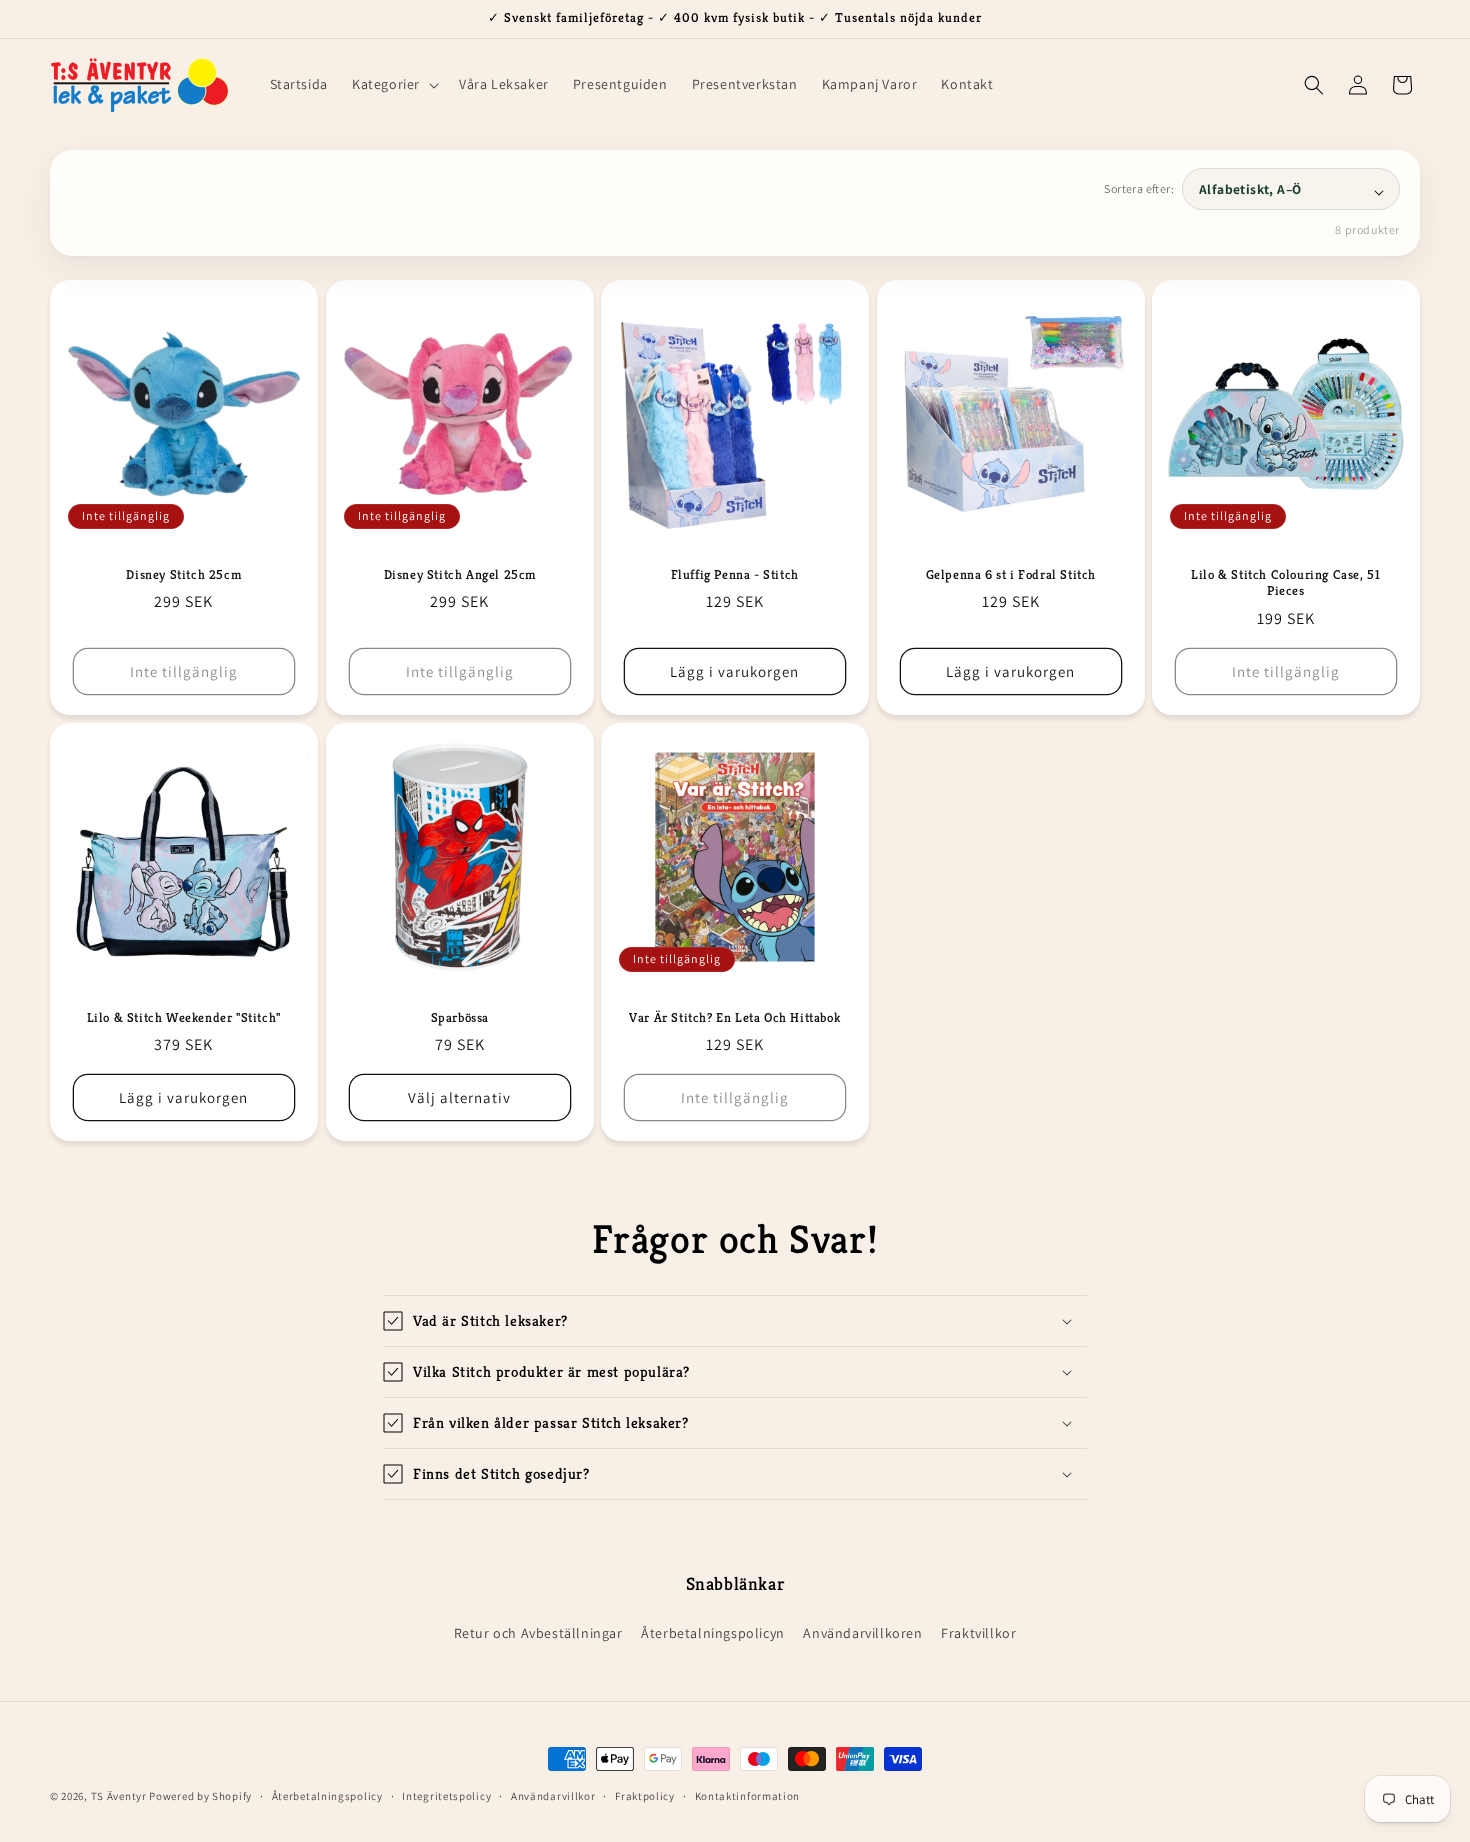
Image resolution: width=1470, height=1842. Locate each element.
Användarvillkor (553, 1796)
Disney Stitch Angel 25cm (459, 574)
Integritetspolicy (446, 1796)
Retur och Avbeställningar (538, 1633)
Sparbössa (459, 1018)
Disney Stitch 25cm (183, 574)
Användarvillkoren (862, 1633)
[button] (393, 84)
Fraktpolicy (645, 1796)
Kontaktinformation (748, 1796)
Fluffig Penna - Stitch (735, 574)
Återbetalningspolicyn (713, 1633)
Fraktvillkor (978, 1633)
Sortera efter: (1139, 188)
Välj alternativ (459, 1097)
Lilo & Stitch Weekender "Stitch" (184, 1018)
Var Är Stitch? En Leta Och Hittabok (734, 1018)
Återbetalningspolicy (327, 1796)
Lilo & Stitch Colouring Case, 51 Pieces (1286, 582)
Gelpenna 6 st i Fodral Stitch (1010, 574)
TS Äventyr (119, 1796)
